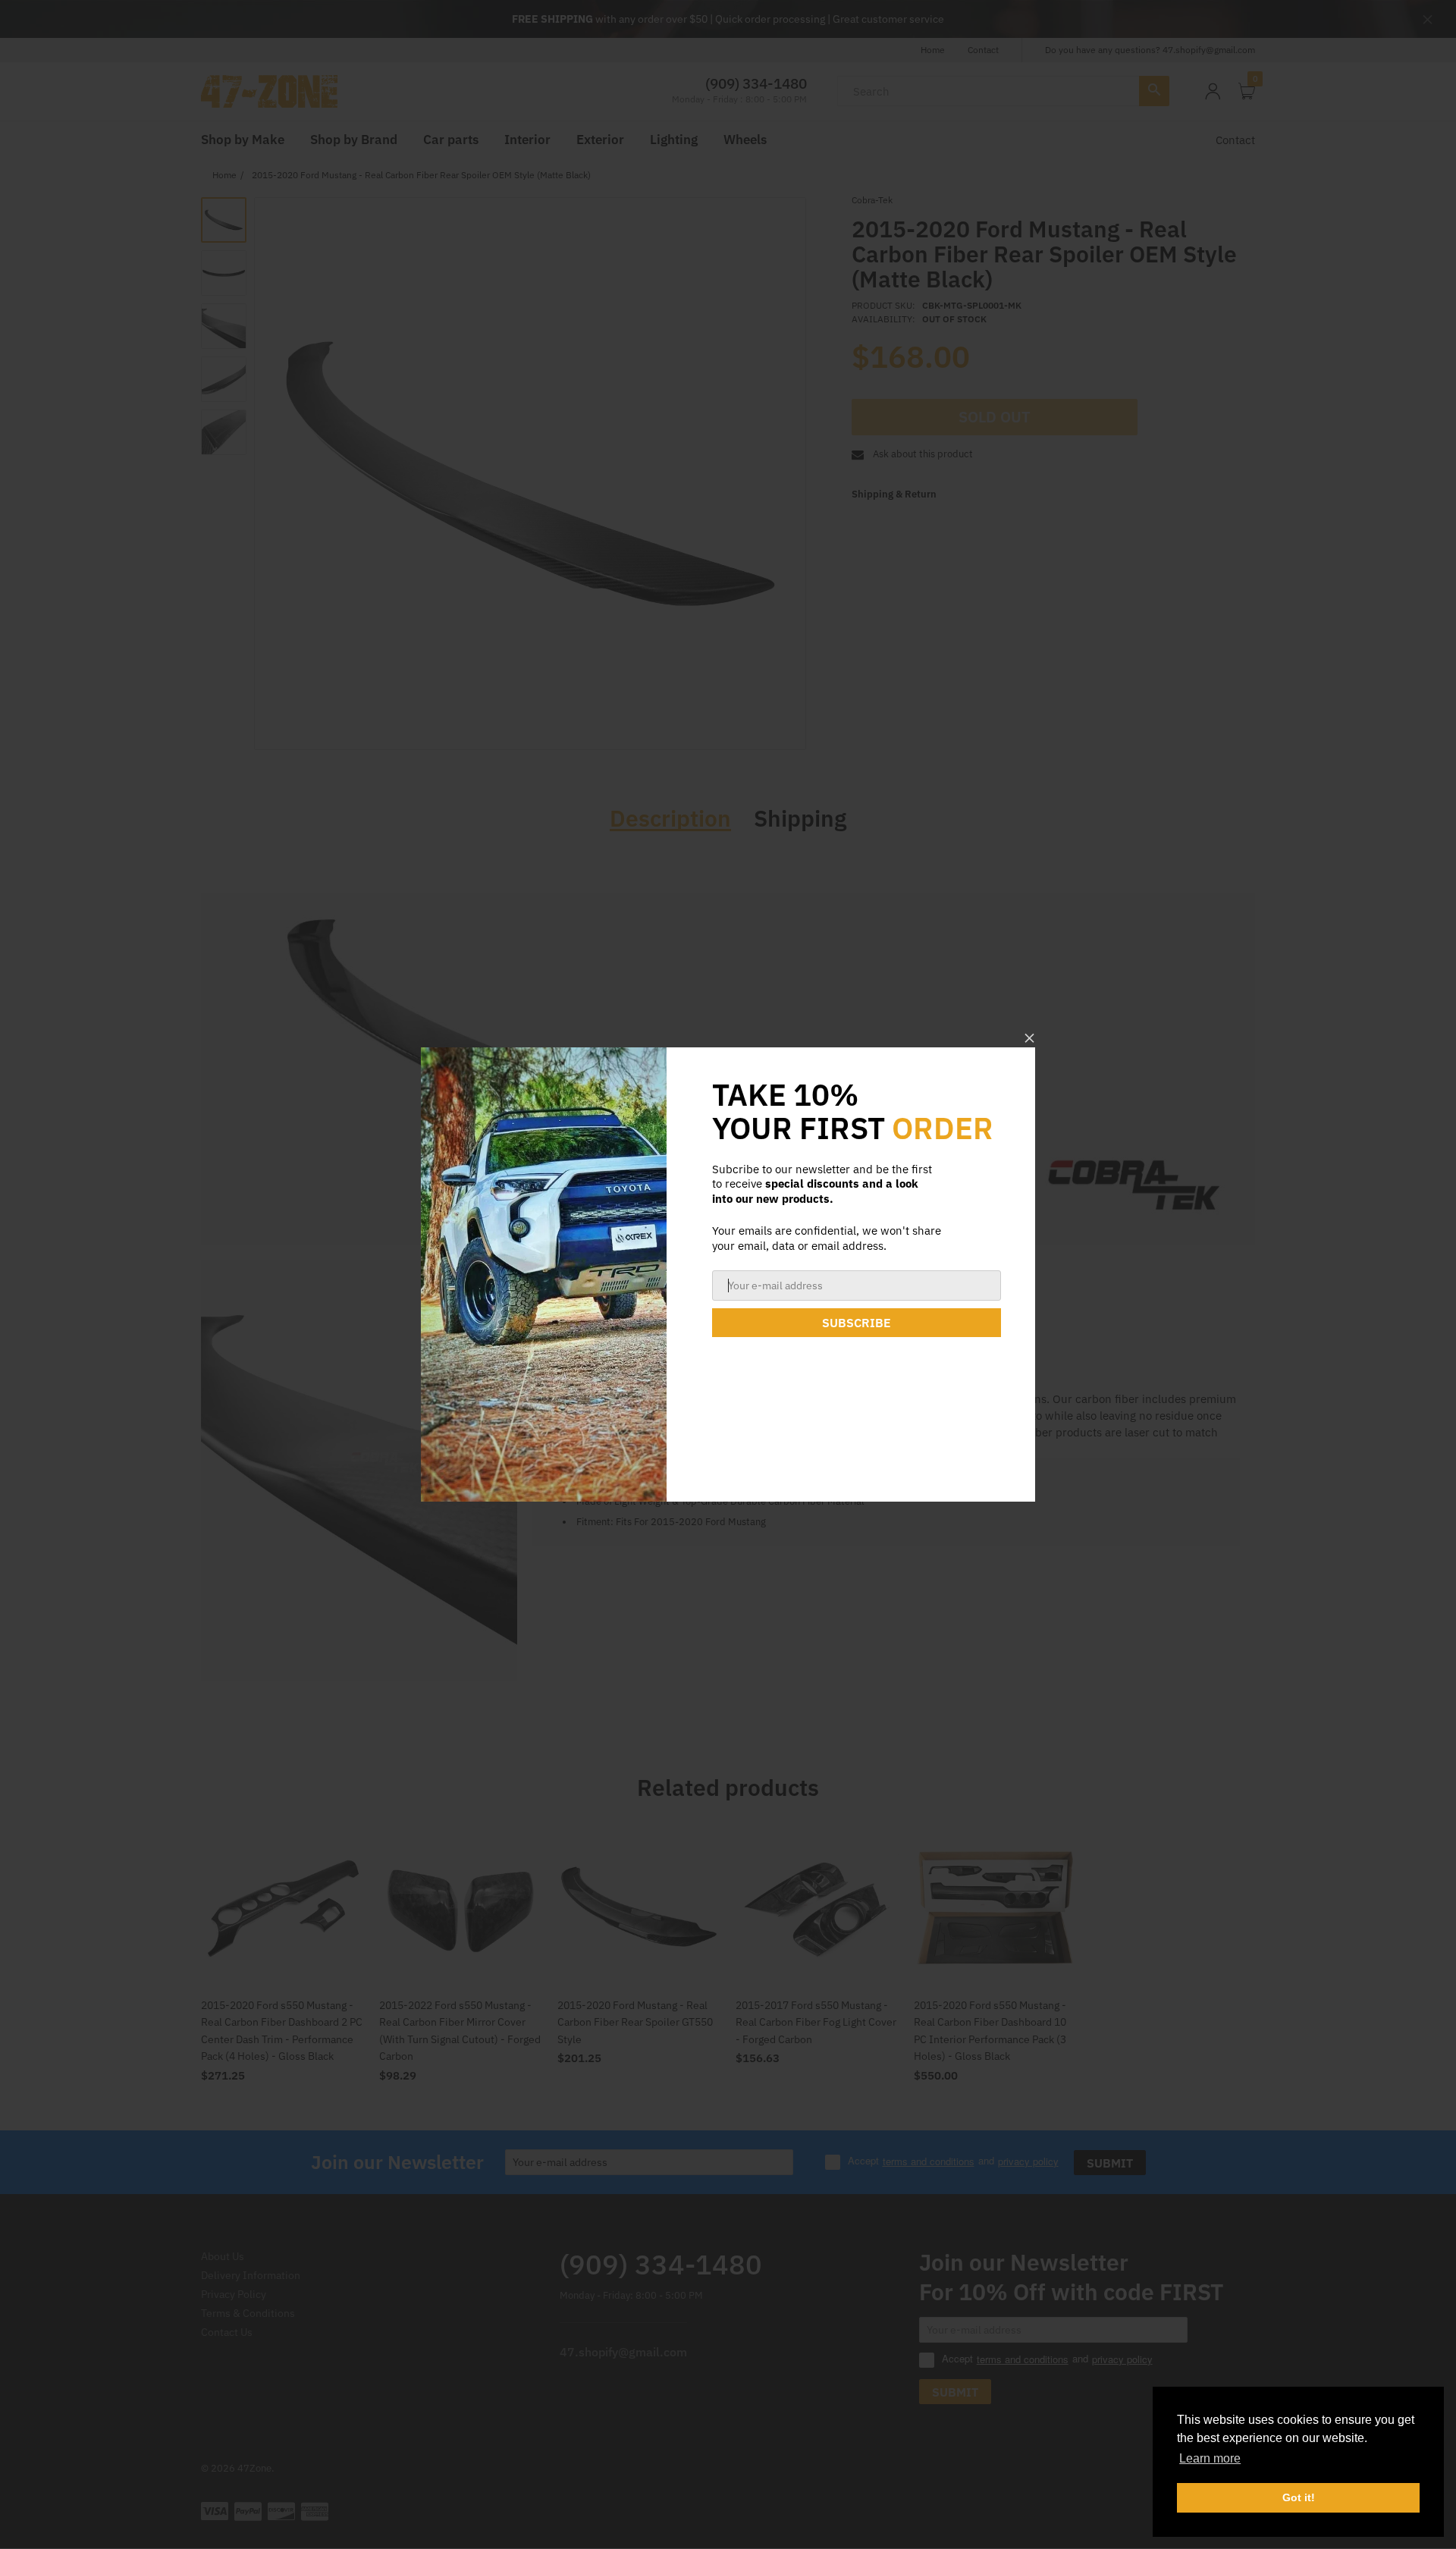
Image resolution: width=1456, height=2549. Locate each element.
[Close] (1029, 1038)
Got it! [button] (1299, 2497)
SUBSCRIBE (857, 1323)
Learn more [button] (1210, 2458)
